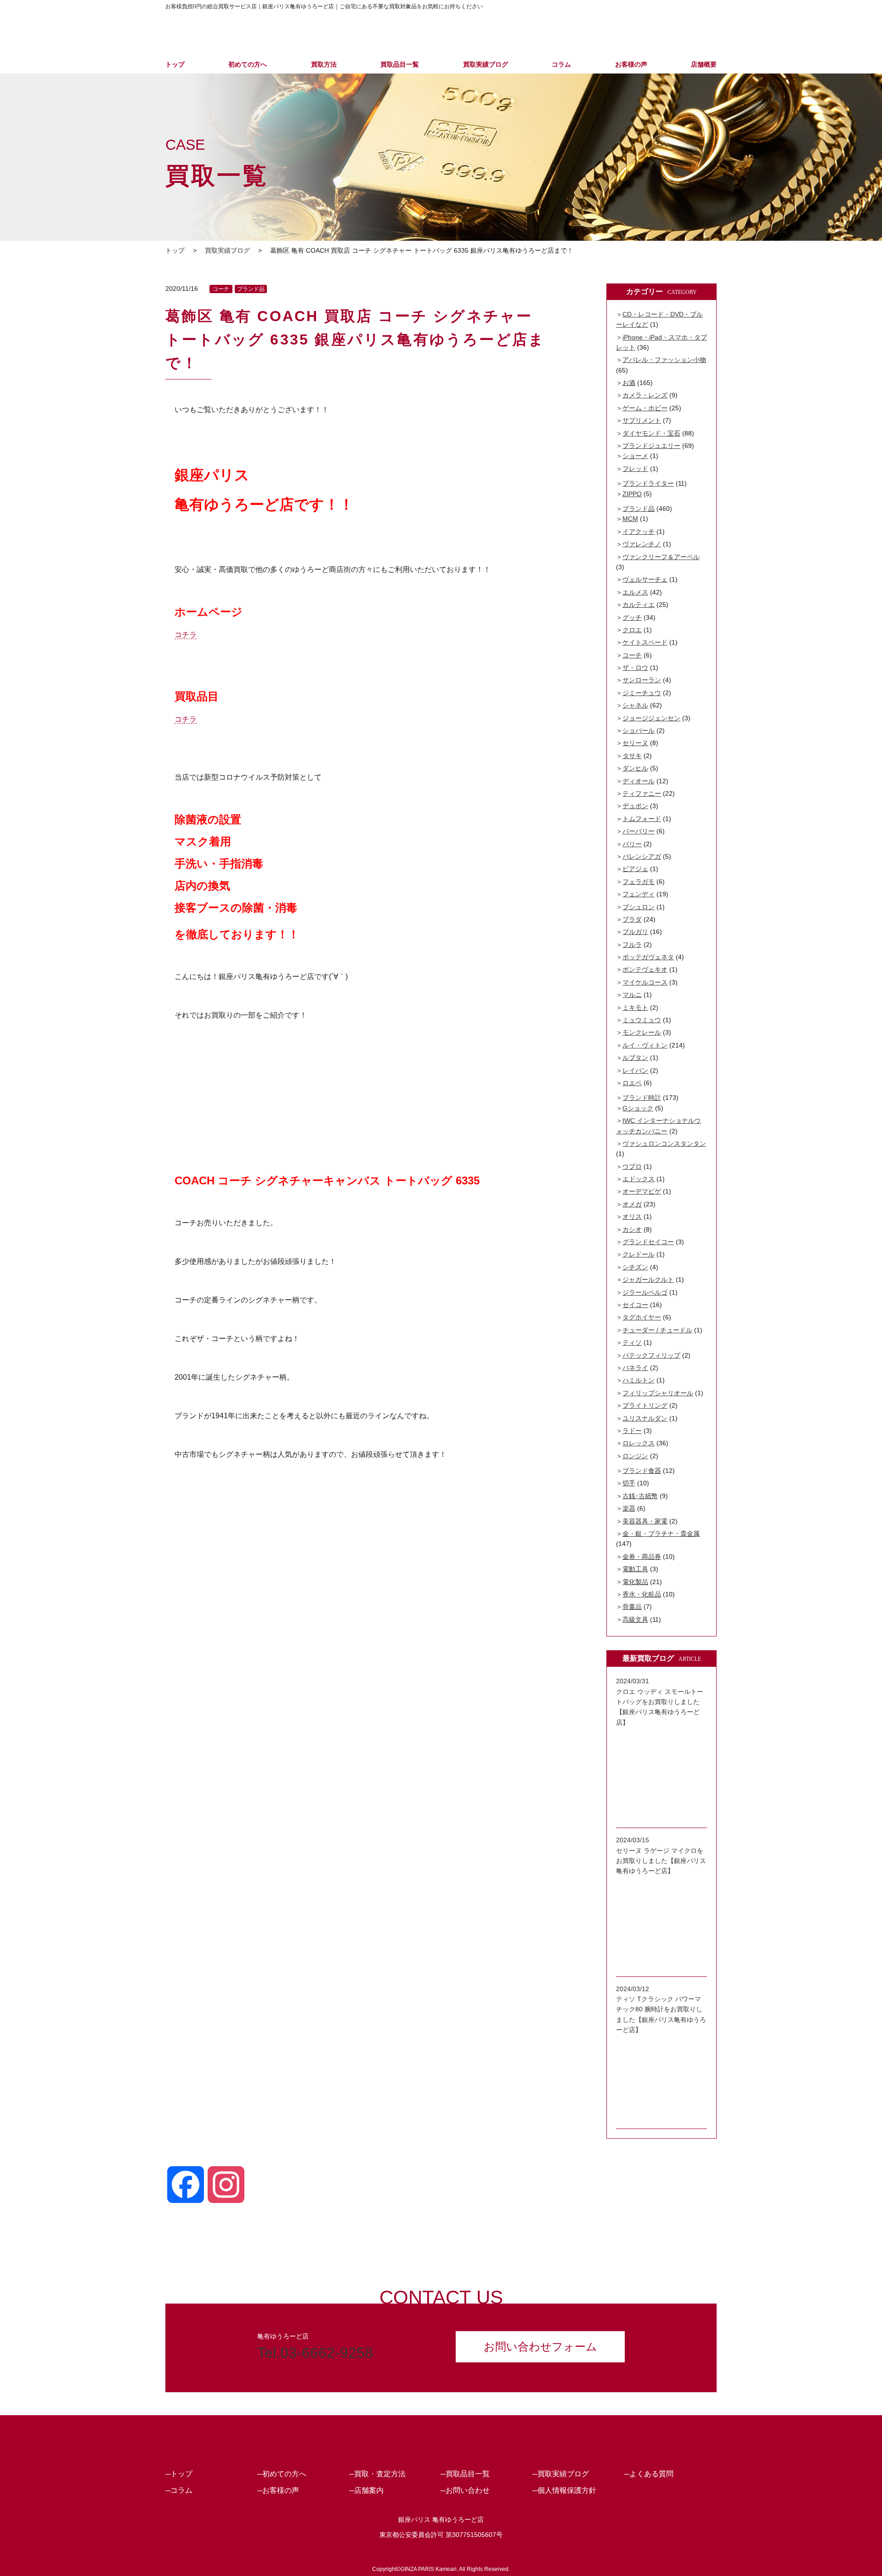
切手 (629, 1483)
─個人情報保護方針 (564, 2490)
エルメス (635, 592)
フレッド (635, 469)
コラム (561, 64)
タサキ (632, 756)
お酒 (629, 383)
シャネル (635, 705)
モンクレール (642, 1032)
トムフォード (642, 819)
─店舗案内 (366, 2490)
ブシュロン (639, 907)
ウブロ (632, 1166)
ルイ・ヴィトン (645, 1045)
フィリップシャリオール (658, 1393)
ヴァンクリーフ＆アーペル (661, 557)
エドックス (639, 1179)
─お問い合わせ (465, 2490)
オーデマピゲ (642, 1191)
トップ (175, 64)
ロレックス (639, 1443)
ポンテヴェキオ (645, 969)
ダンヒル (635, 768)
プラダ (632, 919)
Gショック (638, 1108)
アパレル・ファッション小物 (664, 360)
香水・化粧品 (642, 1594)
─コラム (179, 2490)
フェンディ (639, 894)
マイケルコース (645, 982)
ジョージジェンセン (651, 718)
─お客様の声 (278, 2490)
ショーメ (635, 456)
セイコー (635, 1305)
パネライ (635, 1368)
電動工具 (635, 1569)
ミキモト (635, 1008)
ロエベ (632, 1083)
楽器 (629, 1508)
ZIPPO (632, 494)
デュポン (635, 806)
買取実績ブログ (486, 64)
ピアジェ (635, 869)
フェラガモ (639, 882)
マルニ (632, 995)
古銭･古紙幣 (640, 1496)
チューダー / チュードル (657, 1330)
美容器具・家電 (645, 1521)
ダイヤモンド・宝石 (651, 433)
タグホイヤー (642, 1317)
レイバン (635, 1070)
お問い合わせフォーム (540, 2347)
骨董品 (632, 1607)
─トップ (179, 2474)
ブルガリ (635, 932)
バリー (632, 844)
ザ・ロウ (635, 668)
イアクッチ (639, 532)
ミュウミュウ (642, 1020)
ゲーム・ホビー (645, 408)
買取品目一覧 (400, 64)
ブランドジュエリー (651, 446)
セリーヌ (635, 743)
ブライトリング (645, 1405)
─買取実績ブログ (561, 2474)
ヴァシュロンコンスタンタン (664, 1144)
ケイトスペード (645, 642)
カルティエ (639, 605)
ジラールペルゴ (645, 1292)
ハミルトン (639, 1380)
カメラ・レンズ (645, 395)
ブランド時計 (642, 1098)
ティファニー (642, 793)
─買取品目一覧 (465, 2474)
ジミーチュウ (642, 693)
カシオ (632, 1229)
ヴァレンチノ (642, 544)
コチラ (186, 635)
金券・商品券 (642, 1557)
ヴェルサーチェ (645, 579)
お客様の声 (631, 64)
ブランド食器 (642, 1471)
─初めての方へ (282, 2474)
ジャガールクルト (648, 1280)
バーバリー (639, 831)
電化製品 (635, 1582)
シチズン (635, 1267)
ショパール (639, 730)
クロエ (632, 630)
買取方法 (324, 64)
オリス (632, 1217)
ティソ (632, 1342)
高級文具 (635, 1619)
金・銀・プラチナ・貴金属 (661, 1534)
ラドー (632, 1431)
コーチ (221, 289)
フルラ (632, 945)
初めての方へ (248, 64)
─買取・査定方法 (377, 2474)
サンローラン (642, 680)
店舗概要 (704, 64)
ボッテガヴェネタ (648, 957)
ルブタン (635, 1058)
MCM (630, 519)
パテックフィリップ (651, 1355)
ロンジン (635, 1456)
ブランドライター (648, 483)
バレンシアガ (642, 856)
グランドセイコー (648, 1242)
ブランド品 (251, 289)
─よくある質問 (649, 2474)
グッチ (632, 617)
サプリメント (642, 420)
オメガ (632, 1204)
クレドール (639, 1254)
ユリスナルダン (645, 1418)
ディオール (639, 781)
